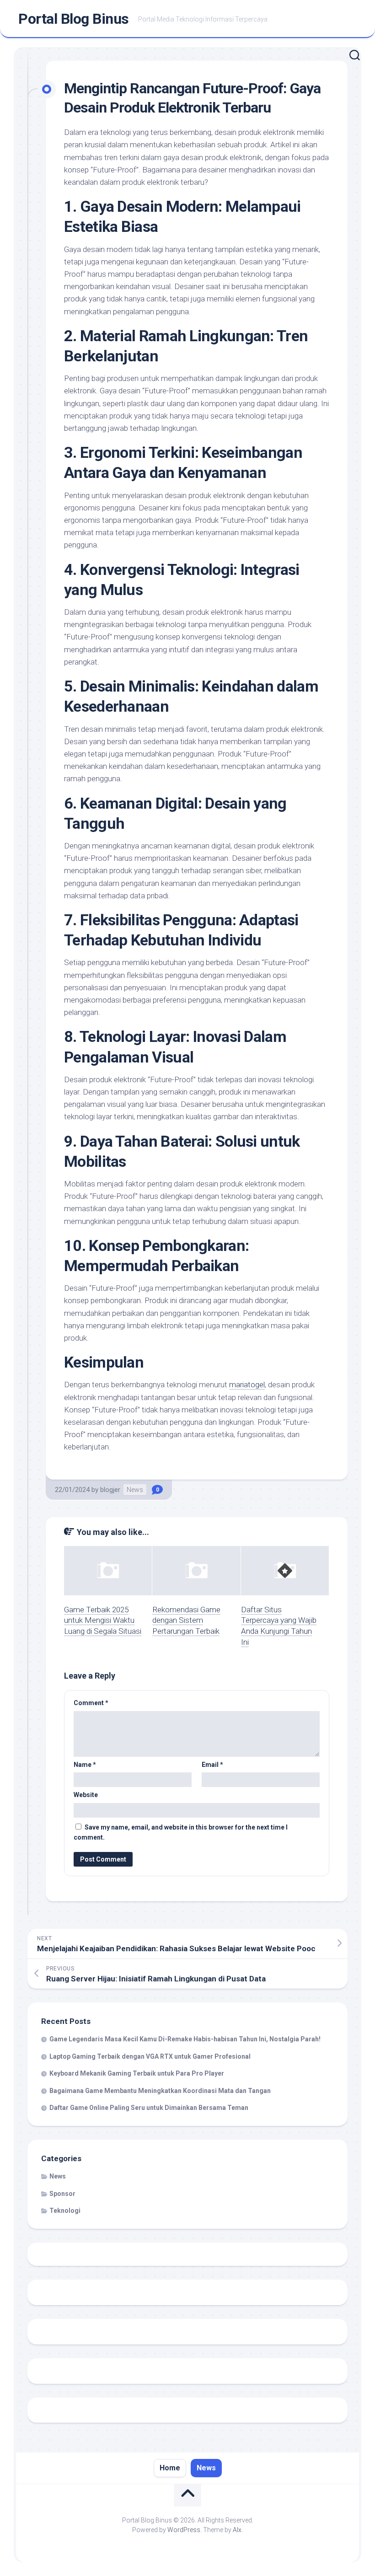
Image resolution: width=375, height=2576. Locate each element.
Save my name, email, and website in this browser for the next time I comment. (181, 1833)
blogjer (110, 1490)
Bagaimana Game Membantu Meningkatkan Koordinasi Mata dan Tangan (160, 2091)
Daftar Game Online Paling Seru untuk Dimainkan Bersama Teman (149, 2108)
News (135, 1490)
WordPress (184, 2530)
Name (85, 1765)
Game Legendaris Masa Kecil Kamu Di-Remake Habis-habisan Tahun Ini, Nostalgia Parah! (185, 2039)
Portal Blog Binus (74, 19)
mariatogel (247, 1385)
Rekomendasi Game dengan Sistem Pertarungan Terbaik (186, 1621)
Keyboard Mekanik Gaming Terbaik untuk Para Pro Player (137, 2073)
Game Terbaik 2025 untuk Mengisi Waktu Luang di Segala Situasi (103, 1621)
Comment (91, 1703)
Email (212, 1765)
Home (170, 2468)
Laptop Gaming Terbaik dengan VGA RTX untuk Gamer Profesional (150, 2056)
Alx (237, 2530)
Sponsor (62, 2194)
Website (86, 1795)
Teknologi (65, 2211)
